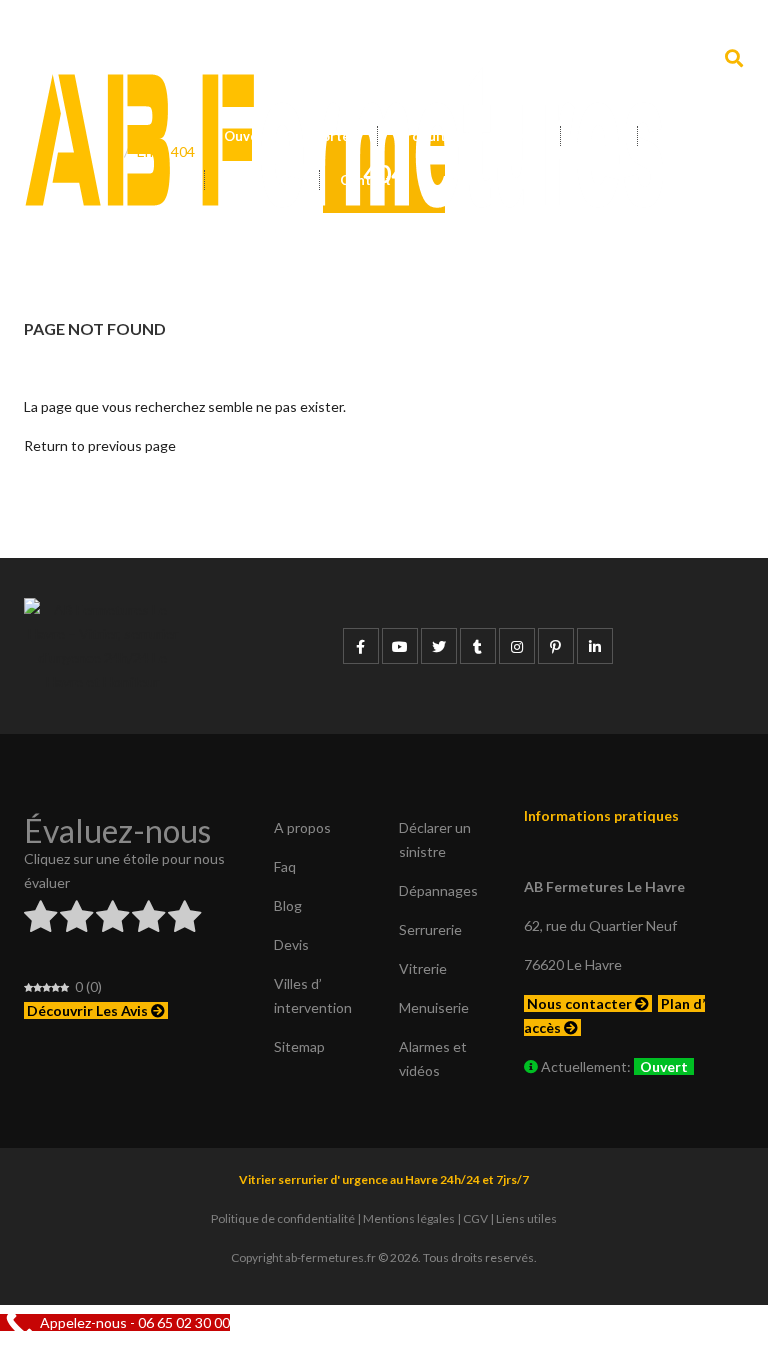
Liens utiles (526, 1218)
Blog (288, 905)
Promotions (262, 180)
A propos (302, 827)
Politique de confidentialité (283, 1218)
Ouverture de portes (290, 136)
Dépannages (438, 890)
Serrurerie (430, 929)
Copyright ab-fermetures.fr (303, 1257)
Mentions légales (409, 1218)
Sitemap (299, 1046)
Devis (676, 136)
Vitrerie (423, 968)
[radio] (40, 919)
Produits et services (464, 136)
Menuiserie (434, 1007)
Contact (365, 180)
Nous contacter (581, 1003)
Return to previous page (100, 445)
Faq (285, 866)
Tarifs (599, 136)
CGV (475, 1218)
